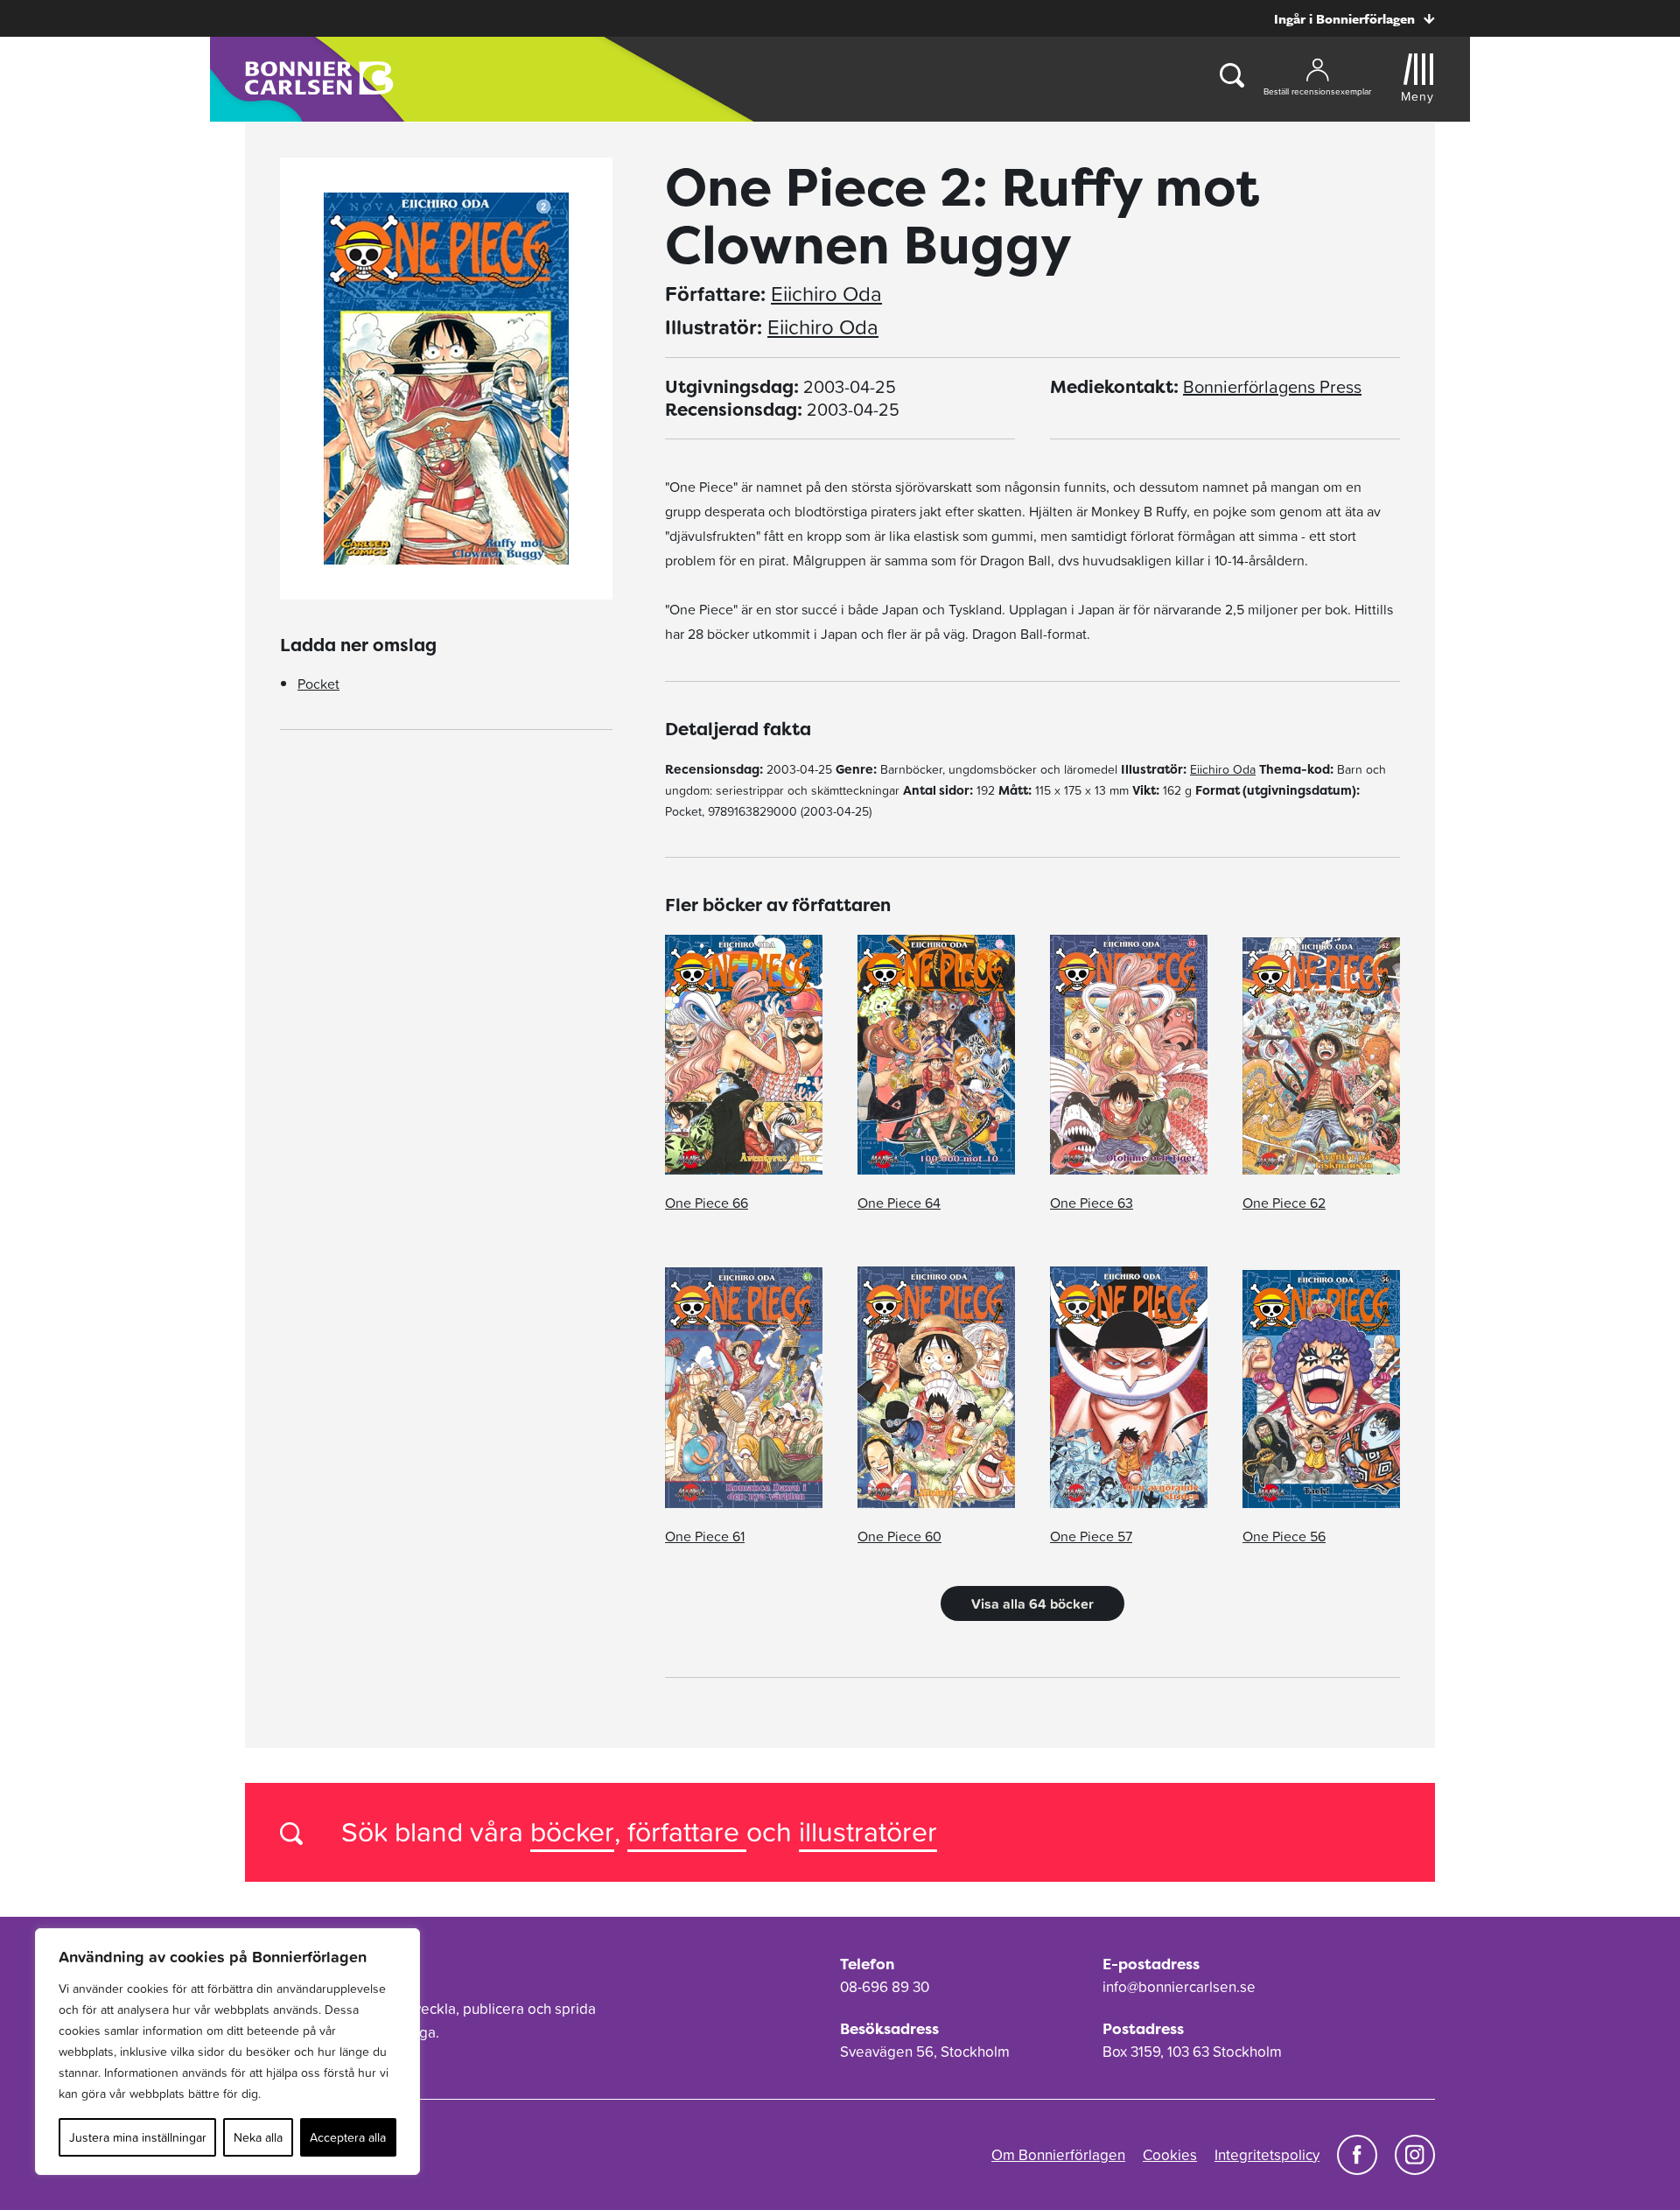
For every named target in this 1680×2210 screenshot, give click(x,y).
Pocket (318, 684)
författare (687, 1831)
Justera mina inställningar (138, 2137)
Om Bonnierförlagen (1058, 2155)
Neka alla (258, 2137)
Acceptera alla (348, 2137)
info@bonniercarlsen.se (1179, 1987)
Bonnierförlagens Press (1272, 387)
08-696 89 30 (885, 1987)
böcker (572, 1831)
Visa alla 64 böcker (1032, 1603)
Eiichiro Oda (826, 294)
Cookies (1170, 2155)
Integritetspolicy (1267, 2155)
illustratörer (868, 1831)
